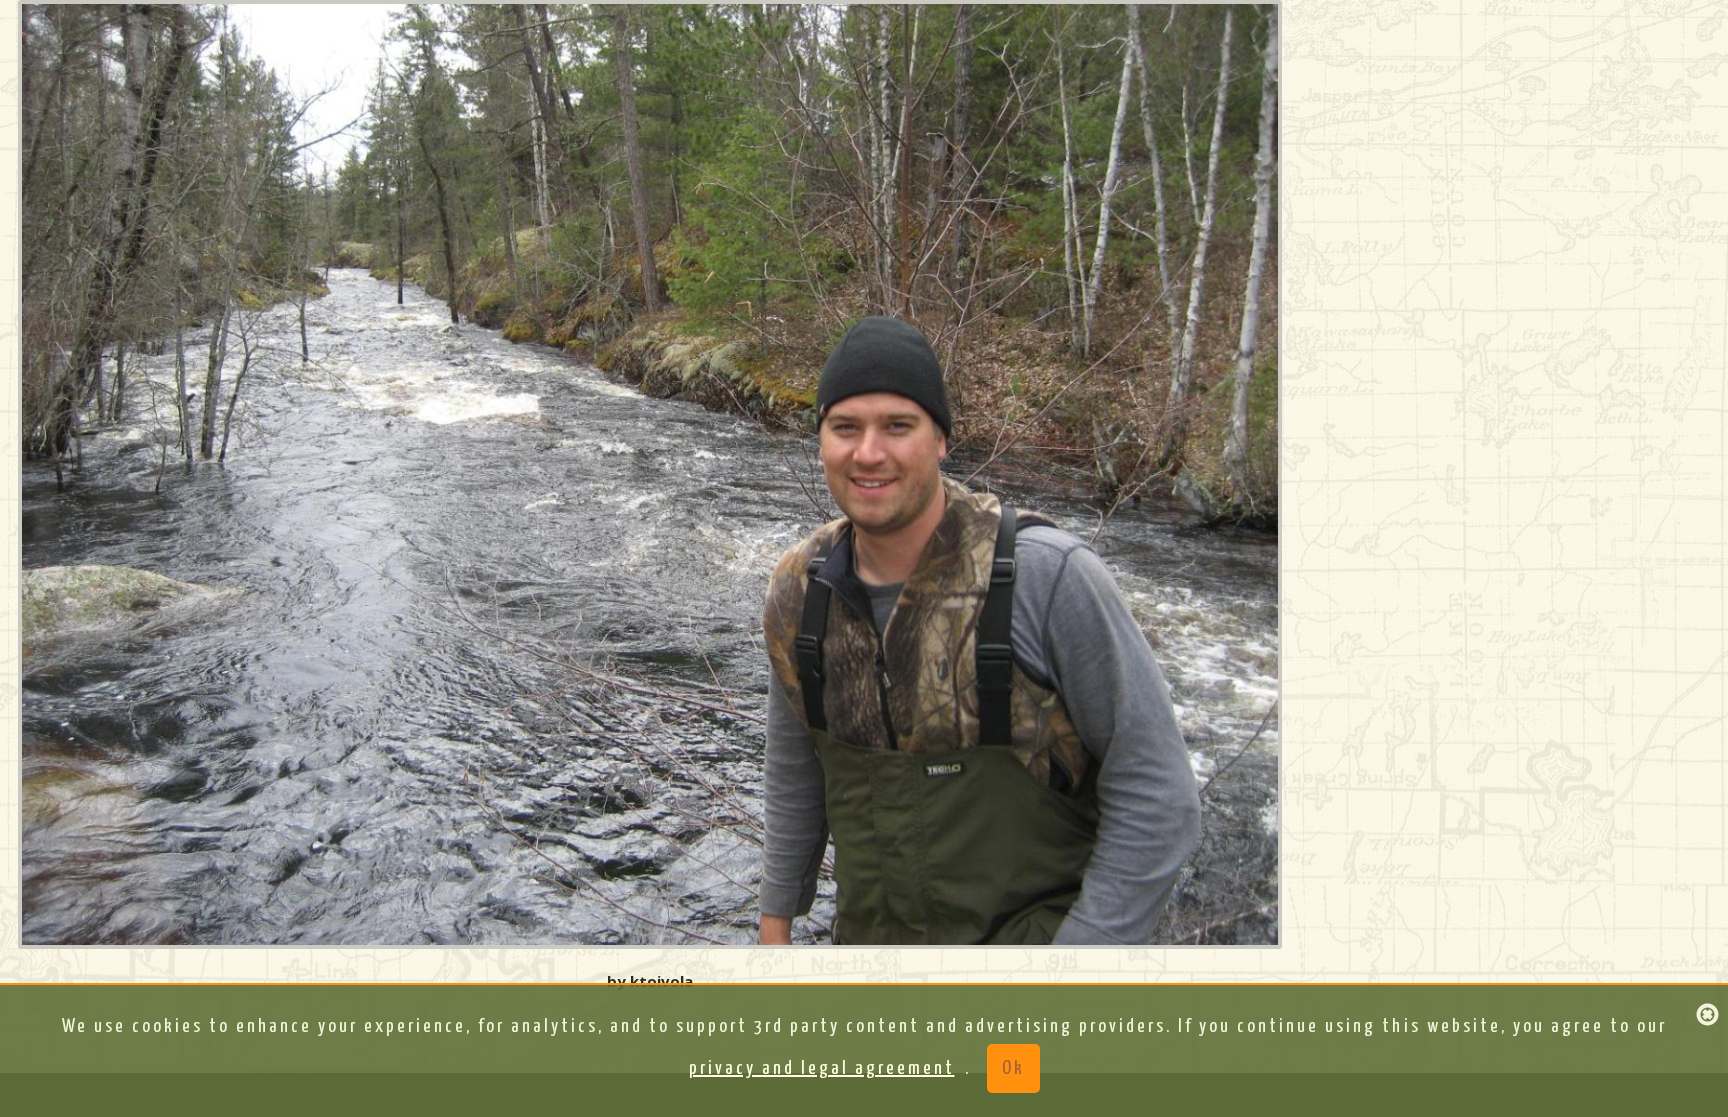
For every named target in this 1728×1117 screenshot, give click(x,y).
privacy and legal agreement (822, 1068)
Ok (1013, 1068)
